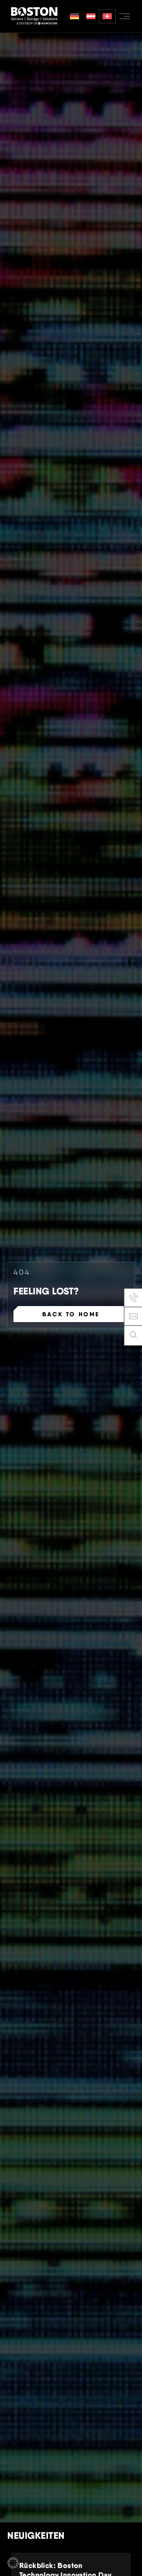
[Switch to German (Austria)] (91, 16)
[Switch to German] (74, 16)
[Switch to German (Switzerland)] (107, 16)
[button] (13, 2563)
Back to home (71, 1314)
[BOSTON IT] (34, 16)
